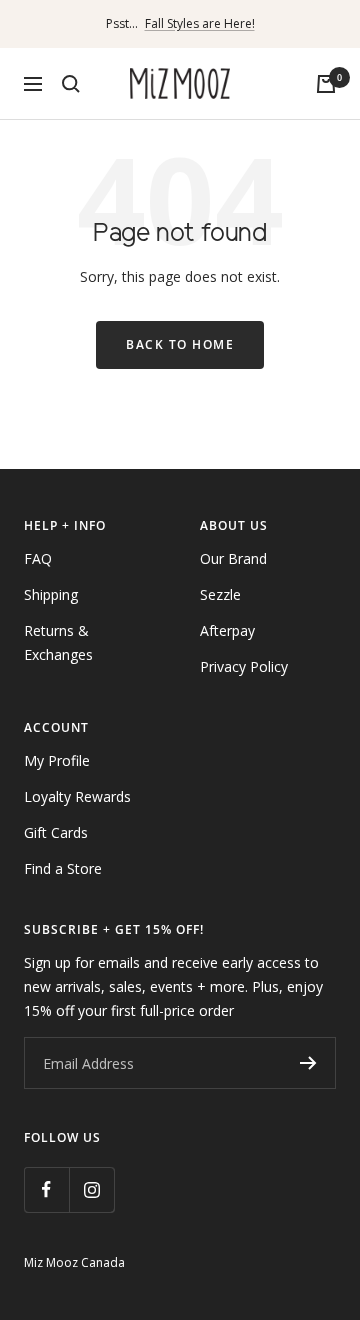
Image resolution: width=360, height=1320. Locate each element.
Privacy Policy (244, 666)
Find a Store (63, 868)
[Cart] (326, 84)
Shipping (51, 594)
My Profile (57, 760)
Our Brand (233, 558)
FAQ (38, 558)
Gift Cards (56, 832)
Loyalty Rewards (77, 796)
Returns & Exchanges (58, 642)
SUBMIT (308, 1063)
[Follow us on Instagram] (91, 1189)
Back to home (180, 344)
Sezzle (220, 594)
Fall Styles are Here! (200, 23)
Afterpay (227, 630)
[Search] (71, 84)
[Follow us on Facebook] (46, 1189)
